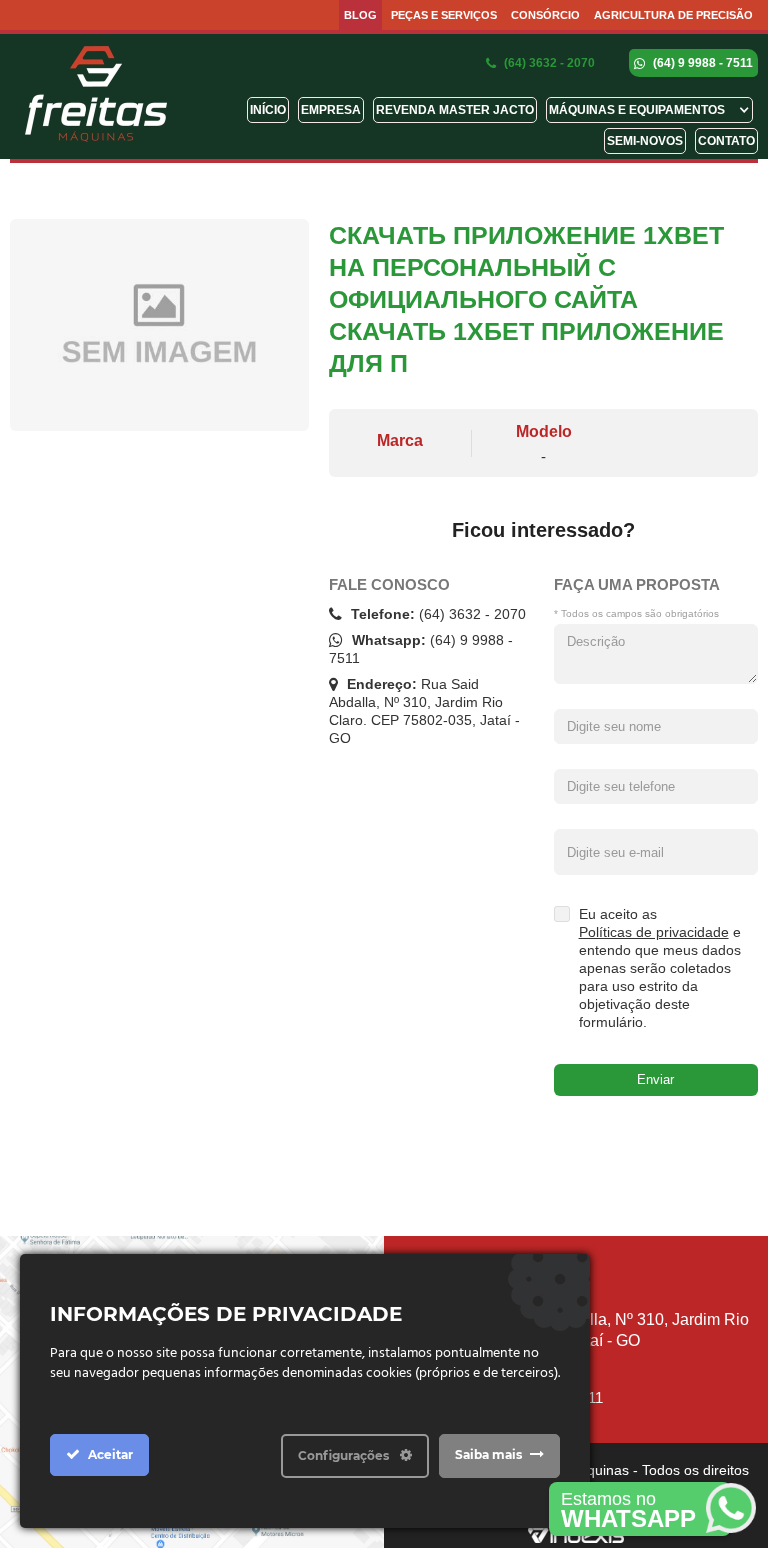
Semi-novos (645, 141)
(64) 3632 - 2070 (548, 63)
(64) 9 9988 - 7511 (701, 63)
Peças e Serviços (444, 15)
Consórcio (545, 15)
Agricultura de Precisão (673, 15)
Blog (360, 15)
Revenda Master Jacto (455, 110)
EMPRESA (331, 110)
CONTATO (726, 141)
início (268, 110)
